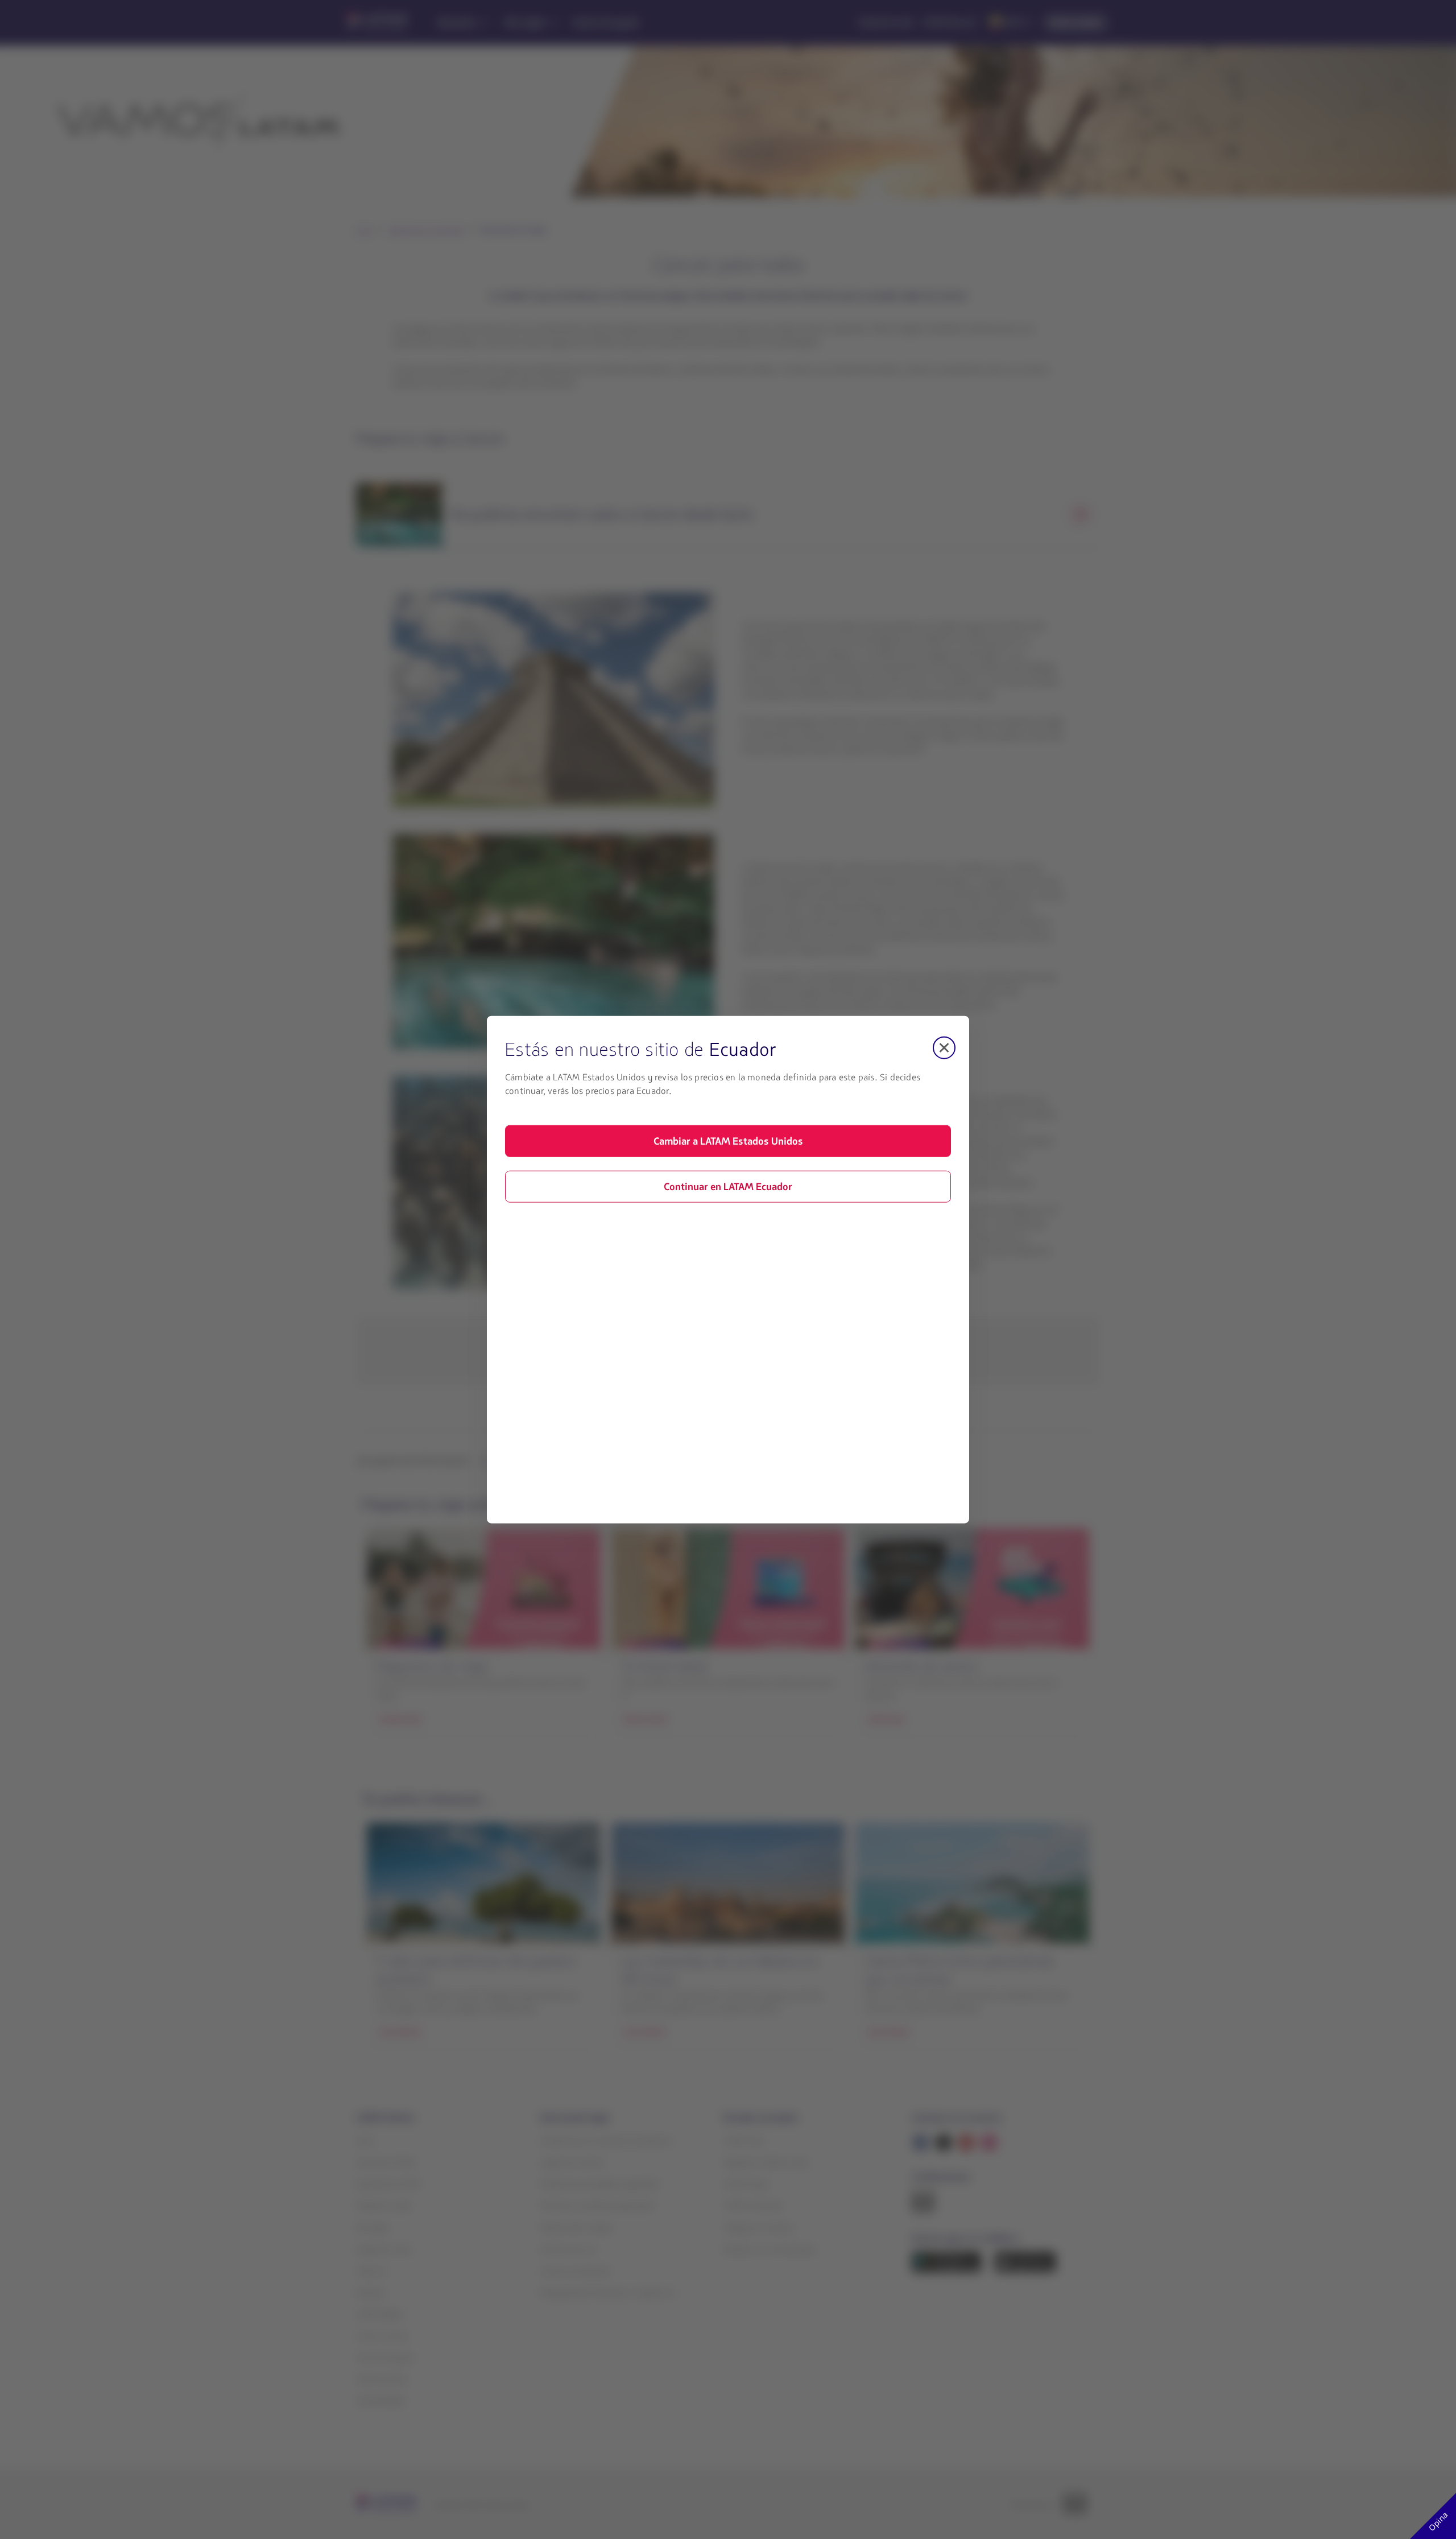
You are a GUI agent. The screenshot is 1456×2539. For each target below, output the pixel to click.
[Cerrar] (944, 1047)
